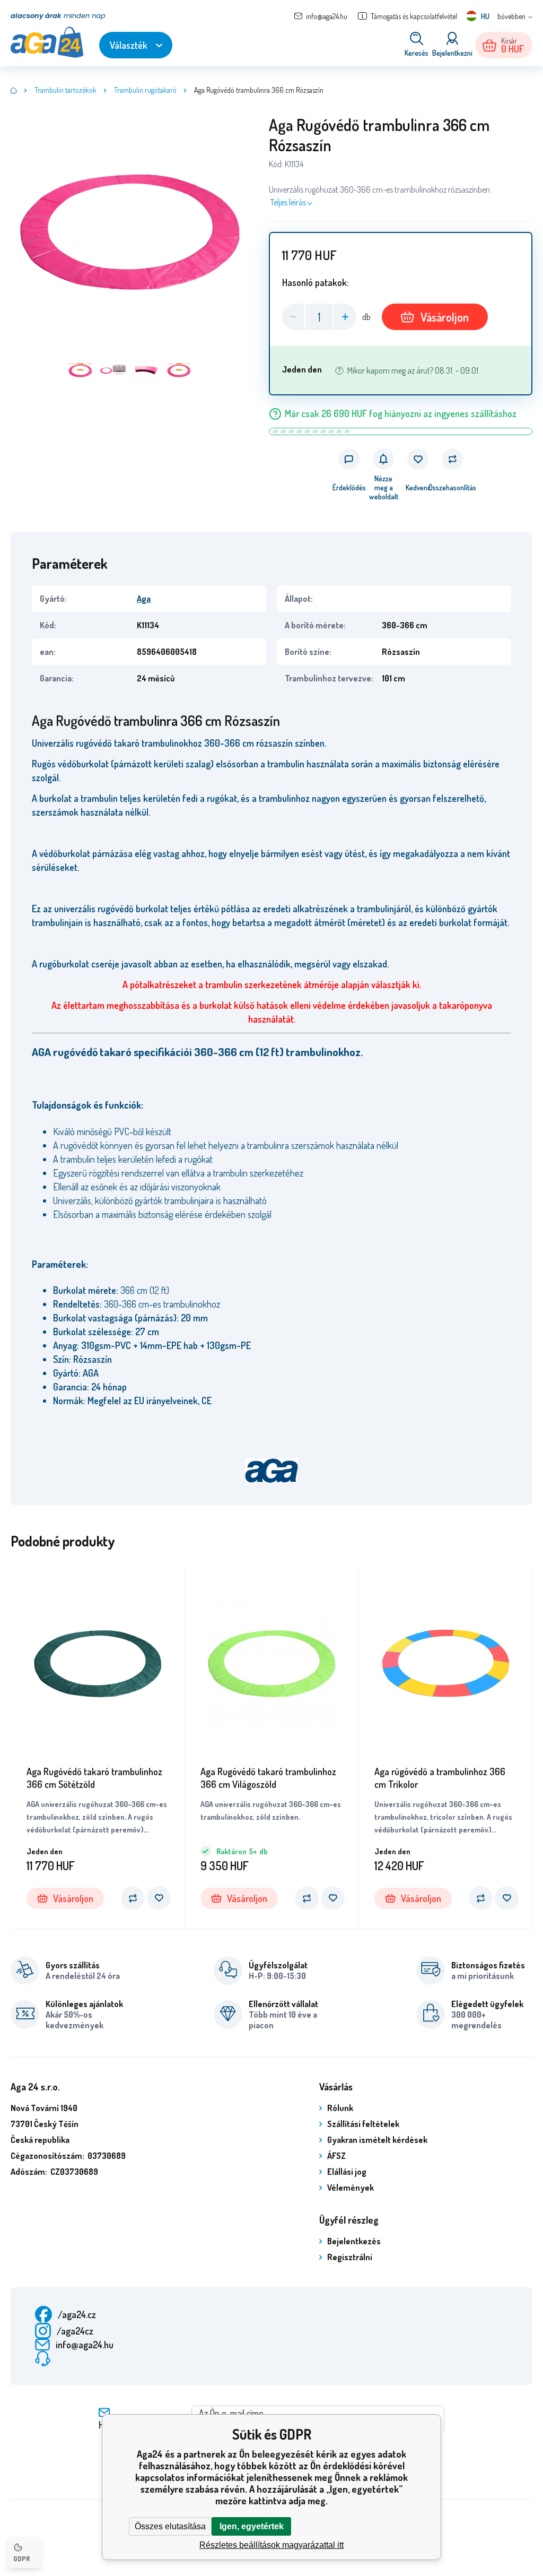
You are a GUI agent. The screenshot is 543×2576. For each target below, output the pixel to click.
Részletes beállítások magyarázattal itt (271, 2545)
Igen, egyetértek (252, 2526)
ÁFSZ (336, 2156)
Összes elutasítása (170, 2526)
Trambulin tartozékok (65, 90)
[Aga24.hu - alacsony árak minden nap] (14, 90)
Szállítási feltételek (363, 2124)
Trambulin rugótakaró (145, 90)
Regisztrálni (350, 2257)
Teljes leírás (288, 202)
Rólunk (340, 2108)
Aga (144, 599)
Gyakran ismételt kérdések (377, 2140)
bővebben (511, 16)
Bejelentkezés (354, 2241)
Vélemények (351, 2188)
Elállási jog (347, 2172)
